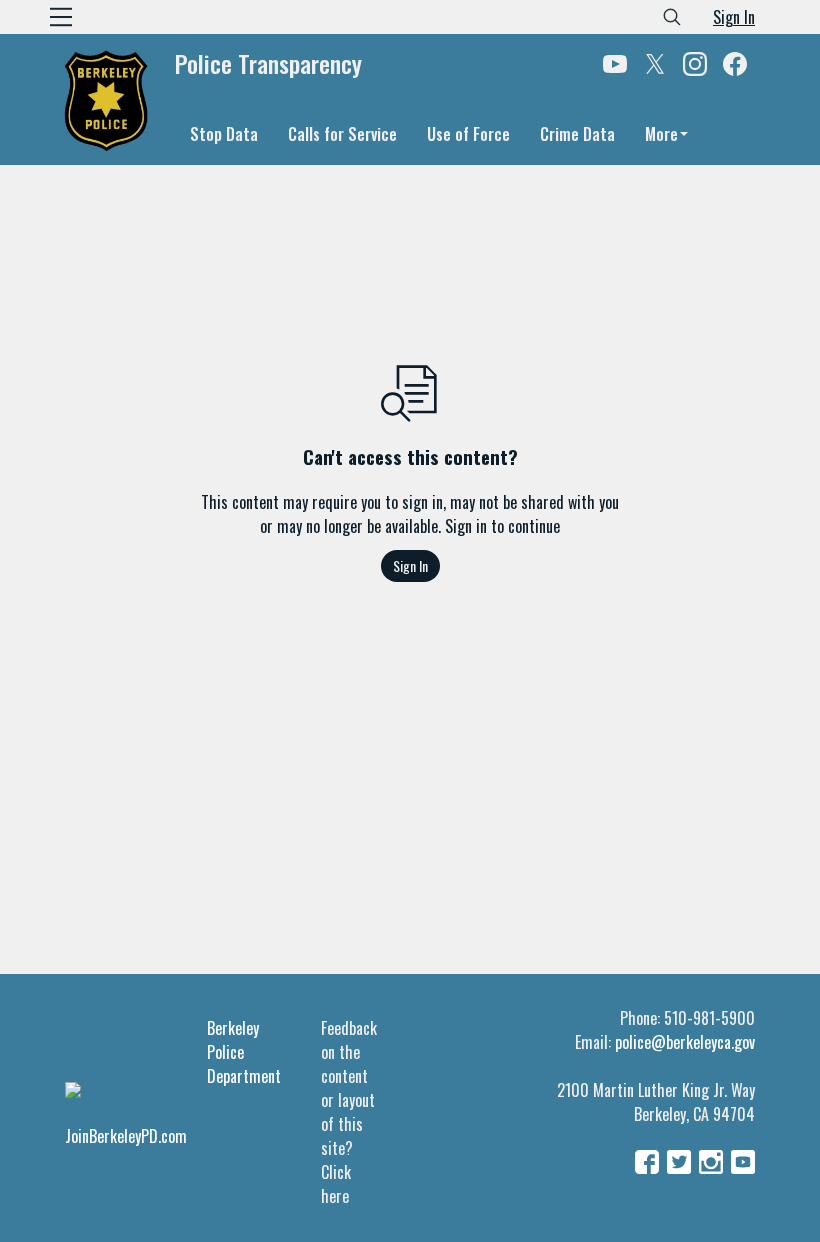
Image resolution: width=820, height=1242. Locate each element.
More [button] (661, 134)
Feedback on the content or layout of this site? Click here (349, 1112)
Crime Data (577, 134)
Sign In (734, 17)
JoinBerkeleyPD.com (126, 1136)
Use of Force (468, 134)
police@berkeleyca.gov (685, 1042)
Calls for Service (342, 134)
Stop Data (224, 134)
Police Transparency (268, 64)
